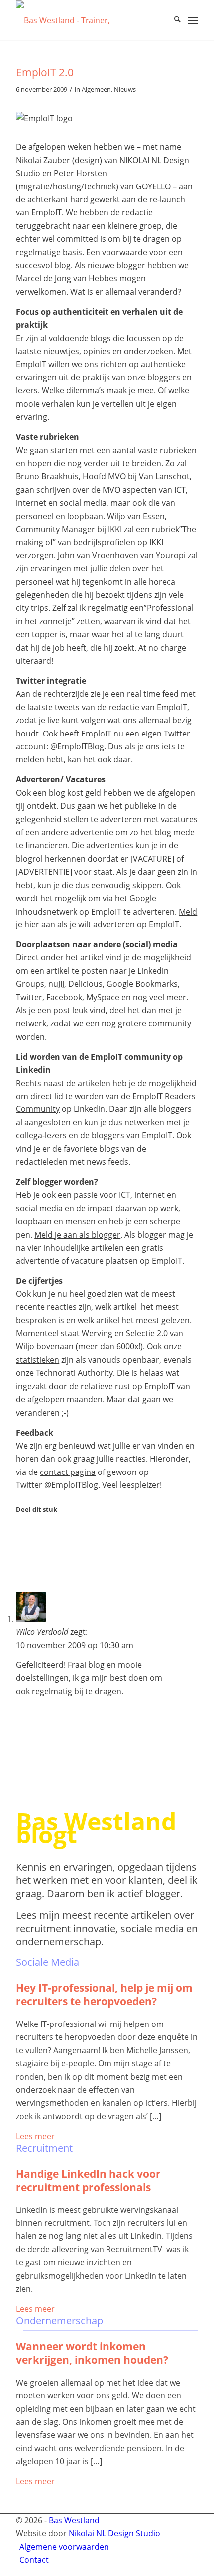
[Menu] (193, 20)
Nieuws (125, 89)
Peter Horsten (80, 173)
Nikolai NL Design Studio (114, 2533)
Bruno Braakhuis (47, 476)
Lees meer (35, 2136)
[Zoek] (172, 20)
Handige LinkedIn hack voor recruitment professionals (88, 2180)
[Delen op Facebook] (22, 1533)
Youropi (171, 555)
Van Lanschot (164, 476)
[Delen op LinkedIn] (22, 1561)
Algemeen (96, 89)
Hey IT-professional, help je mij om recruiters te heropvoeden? (104, 1994)
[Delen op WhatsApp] (22, 1547)
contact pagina (68, 1472)
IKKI (115, 529)
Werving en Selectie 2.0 (125, 1333)
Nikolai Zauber (43, 160)
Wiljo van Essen (136, 516)
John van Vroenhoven (98, 555)
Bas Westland (74, 2520)
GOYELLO (153, 186)
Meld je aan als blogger (77, 1235)
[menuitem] (172, 20)
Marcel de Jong (44, 278)
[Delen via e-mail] (22, 1575)
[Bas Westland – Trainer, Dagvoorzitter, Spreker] (89, 20)
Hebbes (103, 278)
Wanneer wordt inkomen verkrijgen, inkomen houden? (92, 2353)
